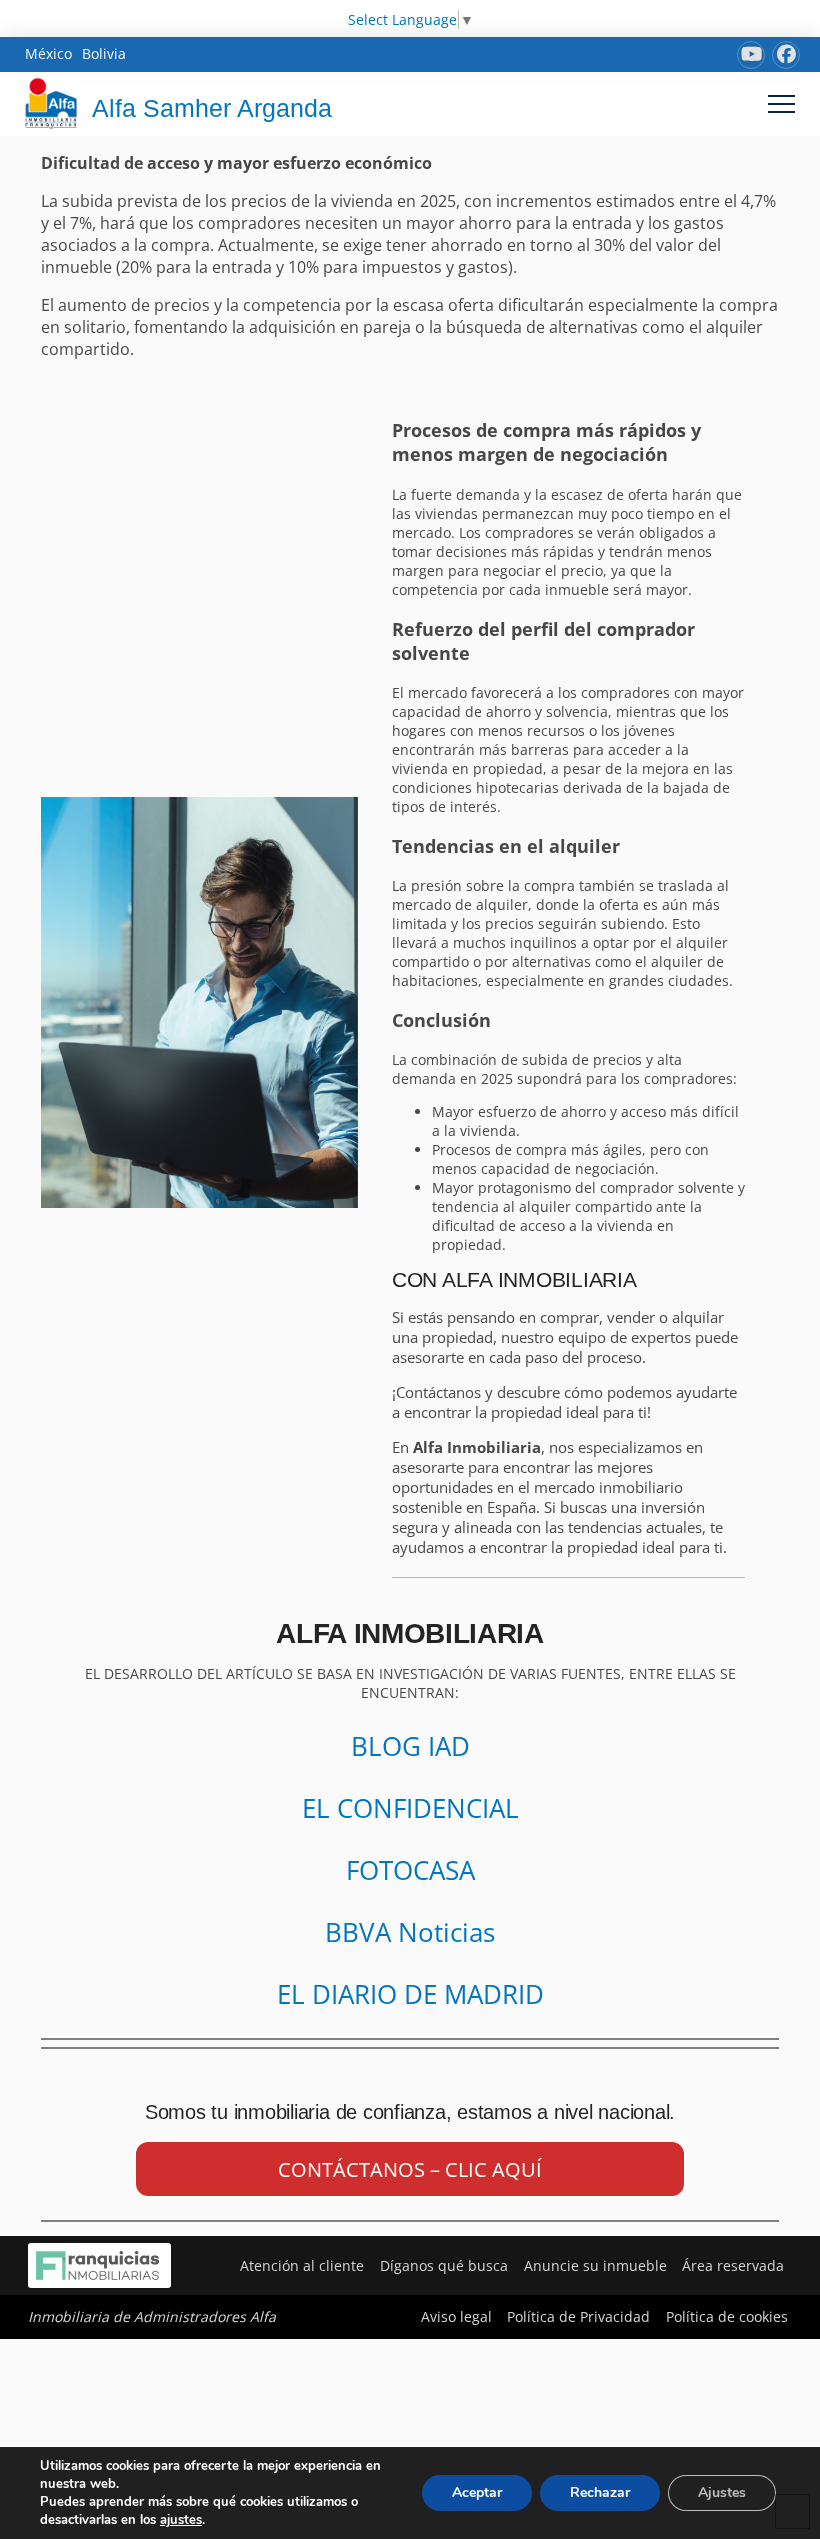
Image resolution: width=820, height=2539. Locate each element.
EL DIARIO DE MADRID (410, 1994)
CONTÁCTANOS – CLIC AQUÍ (410, 2169)
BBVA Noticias (410, 1932)
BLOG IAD (410, 1746)
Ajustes (722, 2492)
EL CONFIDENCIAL (410, 1808)
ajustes (181, 2520)
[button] (781, 103)
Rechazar (600, 2492)
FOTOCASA (410, 1870)
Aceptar (477, 2492)
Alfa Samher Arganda (212, 108)
